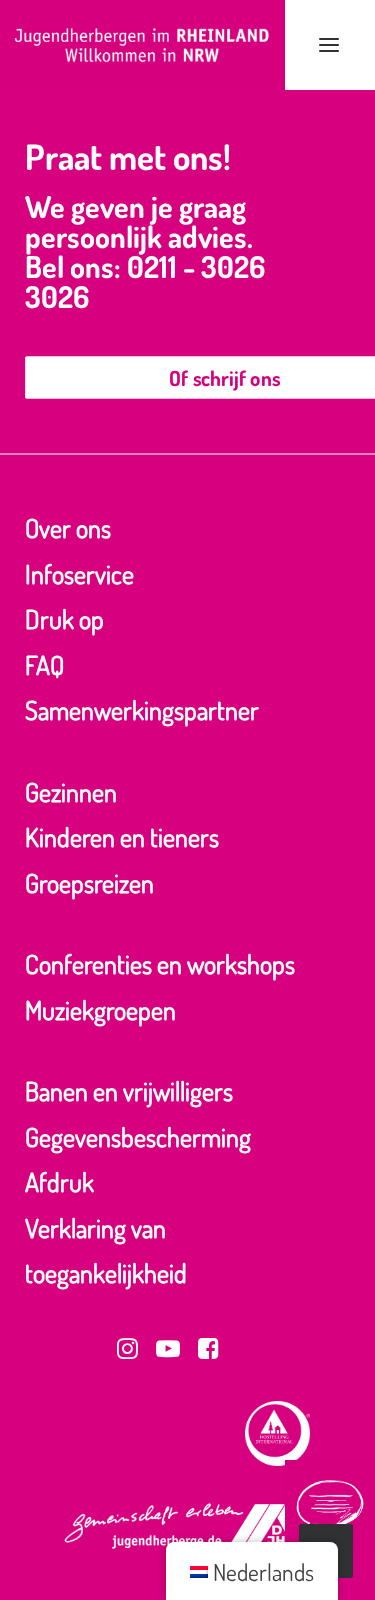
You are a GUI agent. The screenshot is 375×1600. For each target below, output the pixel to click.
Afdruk (59, 1181)
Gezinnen (71, 791)
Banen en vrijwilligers (129, 1090)
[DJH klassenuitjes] (142, 45)
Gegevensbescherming (138, 1136)
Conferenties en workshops (160, 963)
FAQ (44, 664)
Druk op (64, 618)
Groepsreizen (89, 882)
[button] (329, 45)
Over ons (68, 527)
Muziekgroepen (100, 1009)
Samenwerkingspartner (142, 709)
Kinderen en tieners (122, 836)
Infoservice (79, 573)
